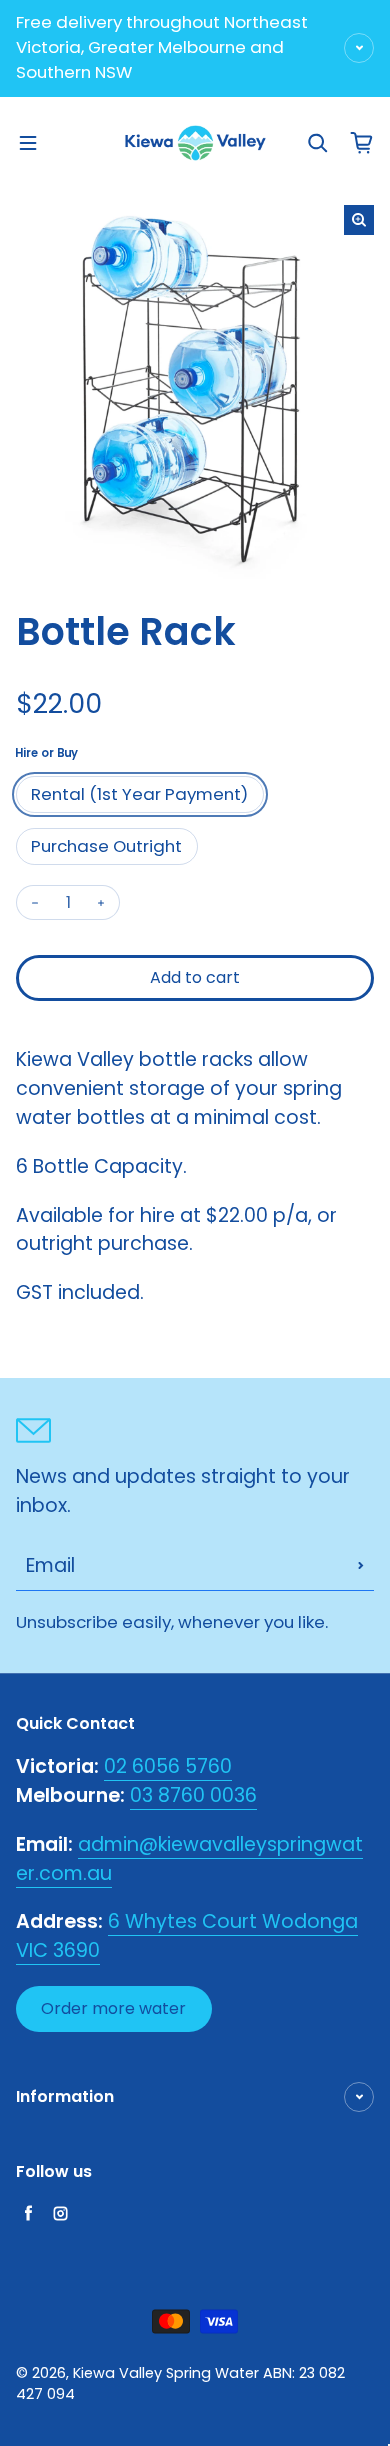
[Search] (318, 143)
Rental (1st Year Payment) (139, 794)
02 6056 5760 (168, 1766)
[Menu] (28, 143)
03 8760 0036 (193, 1795)
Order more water (113, 2008)
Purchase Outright (106, 846)
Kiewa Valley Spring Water (166, 2373)
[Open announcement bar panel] (359, 48)
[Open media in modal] (359, 220)
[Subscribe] (361, 1566)
